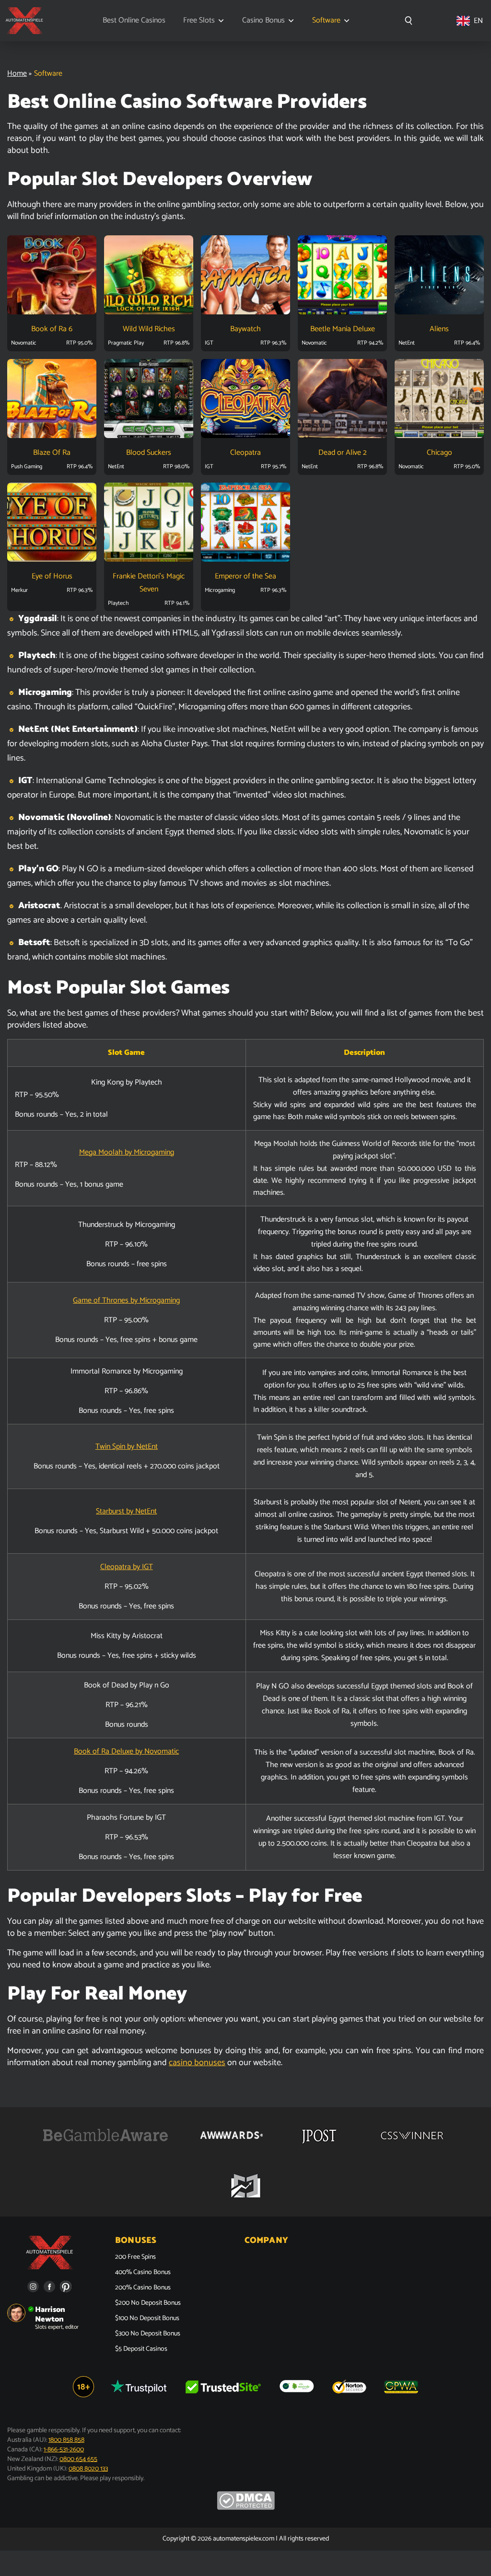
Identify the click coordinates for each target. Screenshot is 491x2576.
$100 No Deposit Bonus (147, 2319)
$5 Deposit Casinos (141, 2349)
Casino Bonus (263, 21)
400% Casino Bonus (143, 2273)
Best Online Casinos (134, 21)
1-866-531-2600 (64, 2450)
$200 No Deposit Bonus (148, 2303)
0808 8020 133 (88, 2469)
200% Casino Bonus (143, 2288)
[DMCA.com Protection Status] (246, 2508)
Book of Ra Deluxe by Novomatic (126, 1751)
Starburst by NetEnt (126, 1511)
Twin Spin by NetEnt (127, 1447)
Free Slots (199, 21)
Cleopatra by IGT (127, 1567)
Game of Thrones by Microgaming (126, 1300)
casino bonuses (197, 2063)
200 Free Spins (135, 2257)
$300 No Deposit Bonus (148, 2334)
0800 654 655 (78, 2459)
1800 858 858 (66, 2440)
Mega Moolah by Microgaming (127, 1152)
